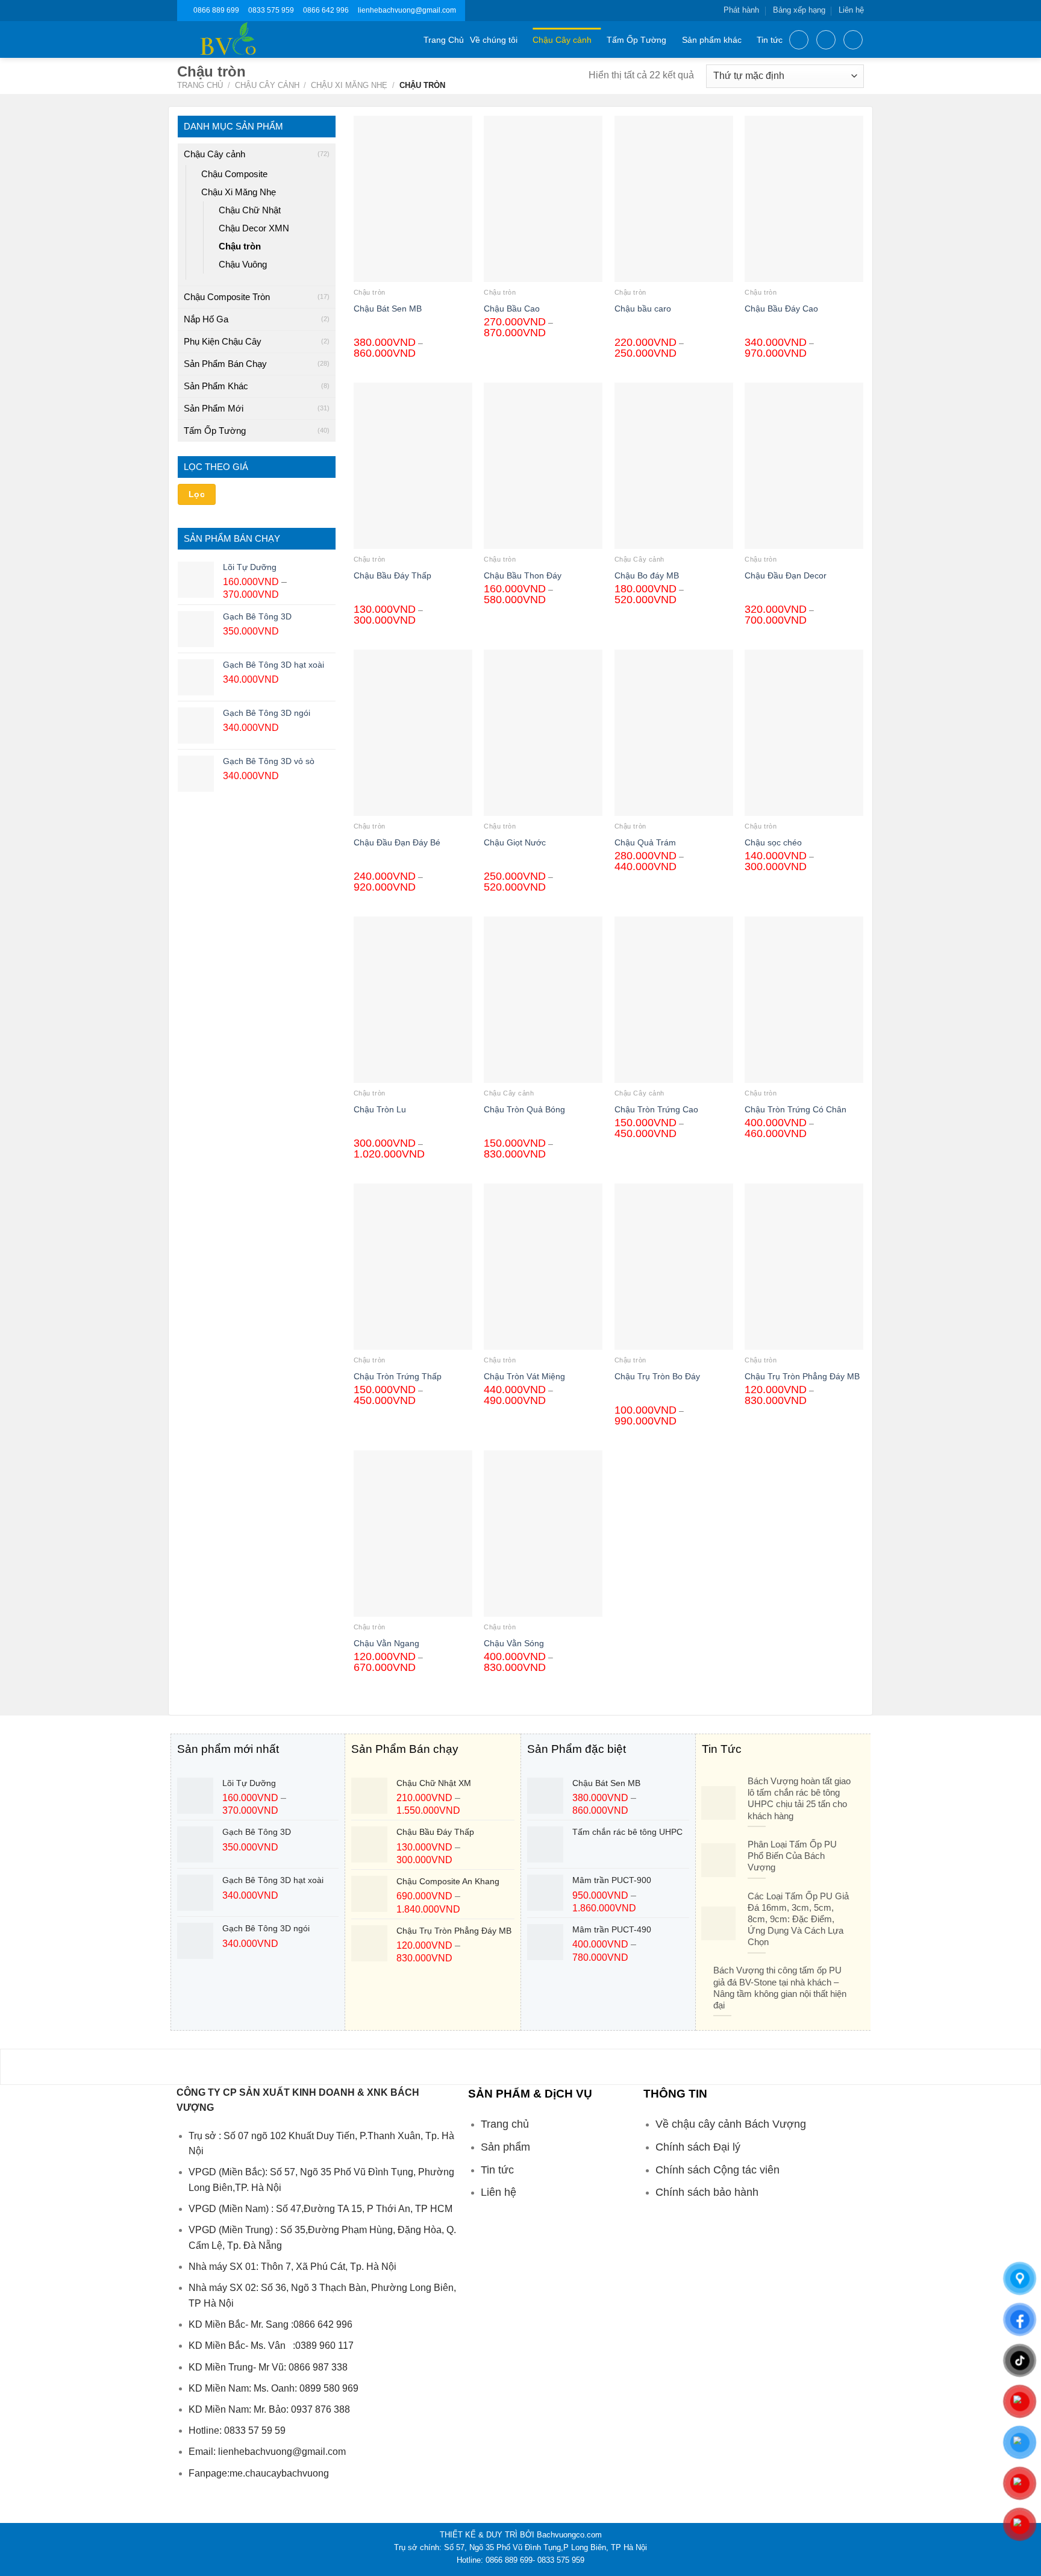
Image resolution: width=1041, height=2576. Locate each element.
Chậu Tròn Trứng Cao (656, 1109)
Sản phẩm (505, 2147)
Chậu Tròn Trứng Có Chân (796, 1109)
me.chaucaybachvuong (279, 2473)
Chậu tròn (240, 246)
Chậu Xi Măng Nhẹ (349, 85)
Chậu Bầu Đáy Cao (781, 309)
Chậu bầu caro (643, 309)
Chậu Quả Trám (645, 842)
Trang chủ (200, 85)
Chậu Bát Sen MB (388, 309)
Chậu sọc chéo (773, 842)
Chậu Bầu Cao (512, 309)
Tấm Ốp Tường (636, 40)
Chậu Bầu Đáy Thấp (392, 575)
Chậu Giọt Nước (515, 842)
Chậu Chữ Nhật (250, 210)
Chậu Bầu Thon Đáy (523, 575)
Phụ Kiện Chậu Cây (223, 341)
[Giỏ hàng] (853, 40)
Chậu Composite (234, 174)
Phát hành (741, 10)
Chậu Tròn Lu (380, 1109)
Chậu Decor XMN (254, 228)
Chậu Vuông (243, 264)
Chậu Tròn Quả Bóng (524, 1109)
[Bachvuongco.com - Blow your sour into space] (242, 39)
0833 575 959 (271, 10)
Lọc (197, 494)
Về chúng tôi (494, 40)
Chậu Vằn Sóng (514, 1643)
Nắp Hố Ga (206, 319)
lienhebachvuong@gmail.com (407, 10)
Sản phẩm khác (712, 40)
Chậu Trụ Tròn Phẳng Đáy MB (802, 1376)
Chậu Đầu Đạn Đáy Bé (397, 842)
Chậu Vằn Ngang (386, 1643)
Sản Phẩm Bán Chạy (225, 364)
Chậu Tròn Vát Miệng (524, 1376)
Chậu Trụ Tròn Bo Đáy (657, 1376)
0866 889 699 (216, 10)
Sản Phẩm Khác (216, 386)
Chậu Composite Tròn (227, 297)
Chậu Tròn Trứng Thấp (398, 1376)
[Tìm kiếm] (799, 40)
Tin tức (770, 40)
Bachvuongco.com (569, 2535)
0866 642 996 (326, 10)
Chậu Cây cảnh (562, 40)
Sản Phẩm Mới (214, 408)
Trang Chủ (444, 40)
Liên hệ (851, 10)
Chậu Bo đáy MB (647, 575)
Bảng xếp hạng (799, 10)
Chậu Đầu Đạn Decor (786, 575)
